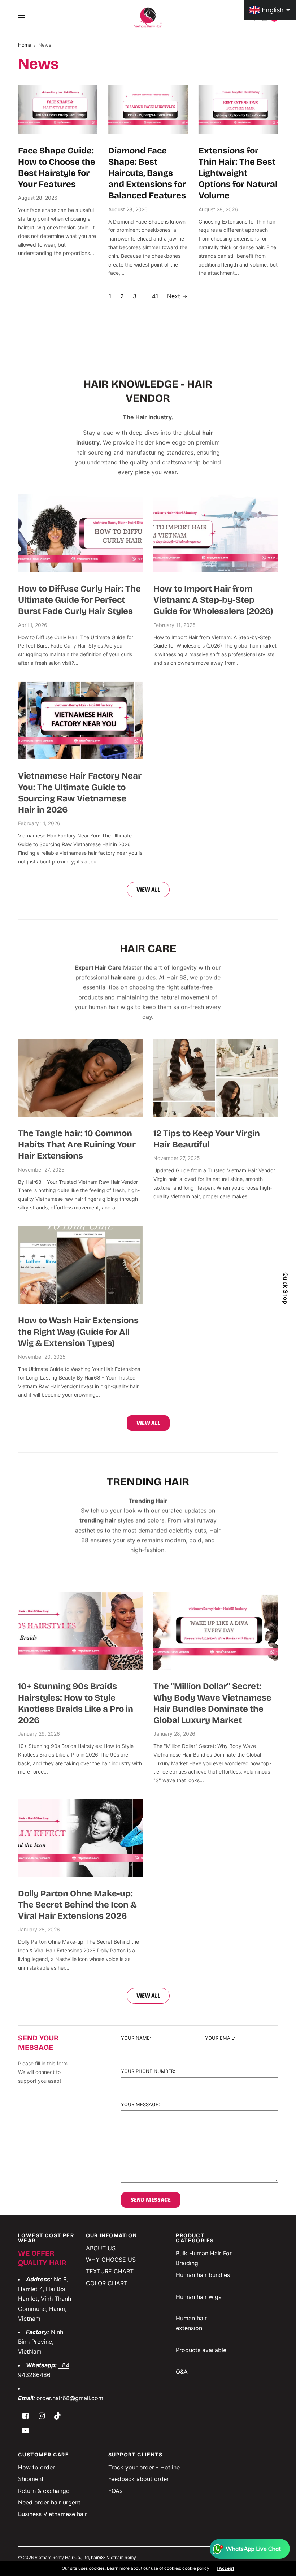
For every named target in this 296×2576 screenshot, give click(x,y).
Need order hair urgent (49, 2502)
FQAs (115, 2491)
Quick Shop (286, 1288)
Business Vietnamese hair (53, 2514)
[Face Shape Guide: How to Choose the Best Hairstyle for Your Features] (58, 109)
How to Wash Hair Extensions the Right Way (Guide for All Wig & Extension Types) (78, 1332)
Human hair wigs (199, 2297)
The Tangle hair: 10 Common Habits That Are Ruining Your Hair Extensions (77, 1144)
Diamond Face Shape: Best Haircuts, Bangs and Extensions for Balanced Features (147, 173)
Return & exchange (44, 2491)
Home (25, 45)
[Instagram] (42, 2416)
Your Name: (136, 2038)
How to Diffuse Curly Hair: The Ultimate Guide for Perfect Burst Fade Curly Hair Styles (79, 600)
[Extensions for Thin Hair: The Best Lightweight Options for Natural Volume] (238, 109)
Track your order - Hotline (144, 2467)
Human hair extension (191, 2323)
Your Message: (140, 2105)
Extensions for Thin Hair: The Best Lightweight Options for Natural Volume (238, 173)
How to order (36, 2467)
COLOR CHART (107, 2283)
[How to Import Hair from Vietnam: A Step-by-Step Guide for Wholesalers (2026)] (216, 533)
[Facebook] (25, 2416)
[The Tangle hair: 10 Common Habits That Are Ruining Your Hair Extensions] (80, 1078)
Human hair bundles (203, 2275)
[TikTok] (58, 2416)
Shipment (31, 2479)
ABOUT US (101, 2248)
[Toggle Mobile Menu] (26, 18)
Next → (177, 296)
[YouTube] (25, 2430)
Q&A (182, 2372)
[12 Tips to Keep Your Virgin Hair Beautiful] (216, 1078)
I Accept (225, 2568)
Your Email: (220, 2038)
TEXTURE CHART (110, 2271)
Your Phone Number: (148, 2071)
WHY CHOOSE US (111, 2260)
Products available (201, 2350)
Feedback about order (139, 2479)
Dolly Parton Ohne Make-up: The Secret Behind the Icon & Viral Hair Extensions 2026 (77, 1905)
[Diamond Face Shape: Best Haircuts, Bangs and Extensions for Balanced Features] (148, 109)
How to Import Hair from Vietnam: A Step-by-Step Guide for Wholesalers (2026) (213, 600)
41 (155, 296)
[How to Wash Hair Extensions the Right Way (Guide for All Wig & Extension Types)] (80, 1265)
